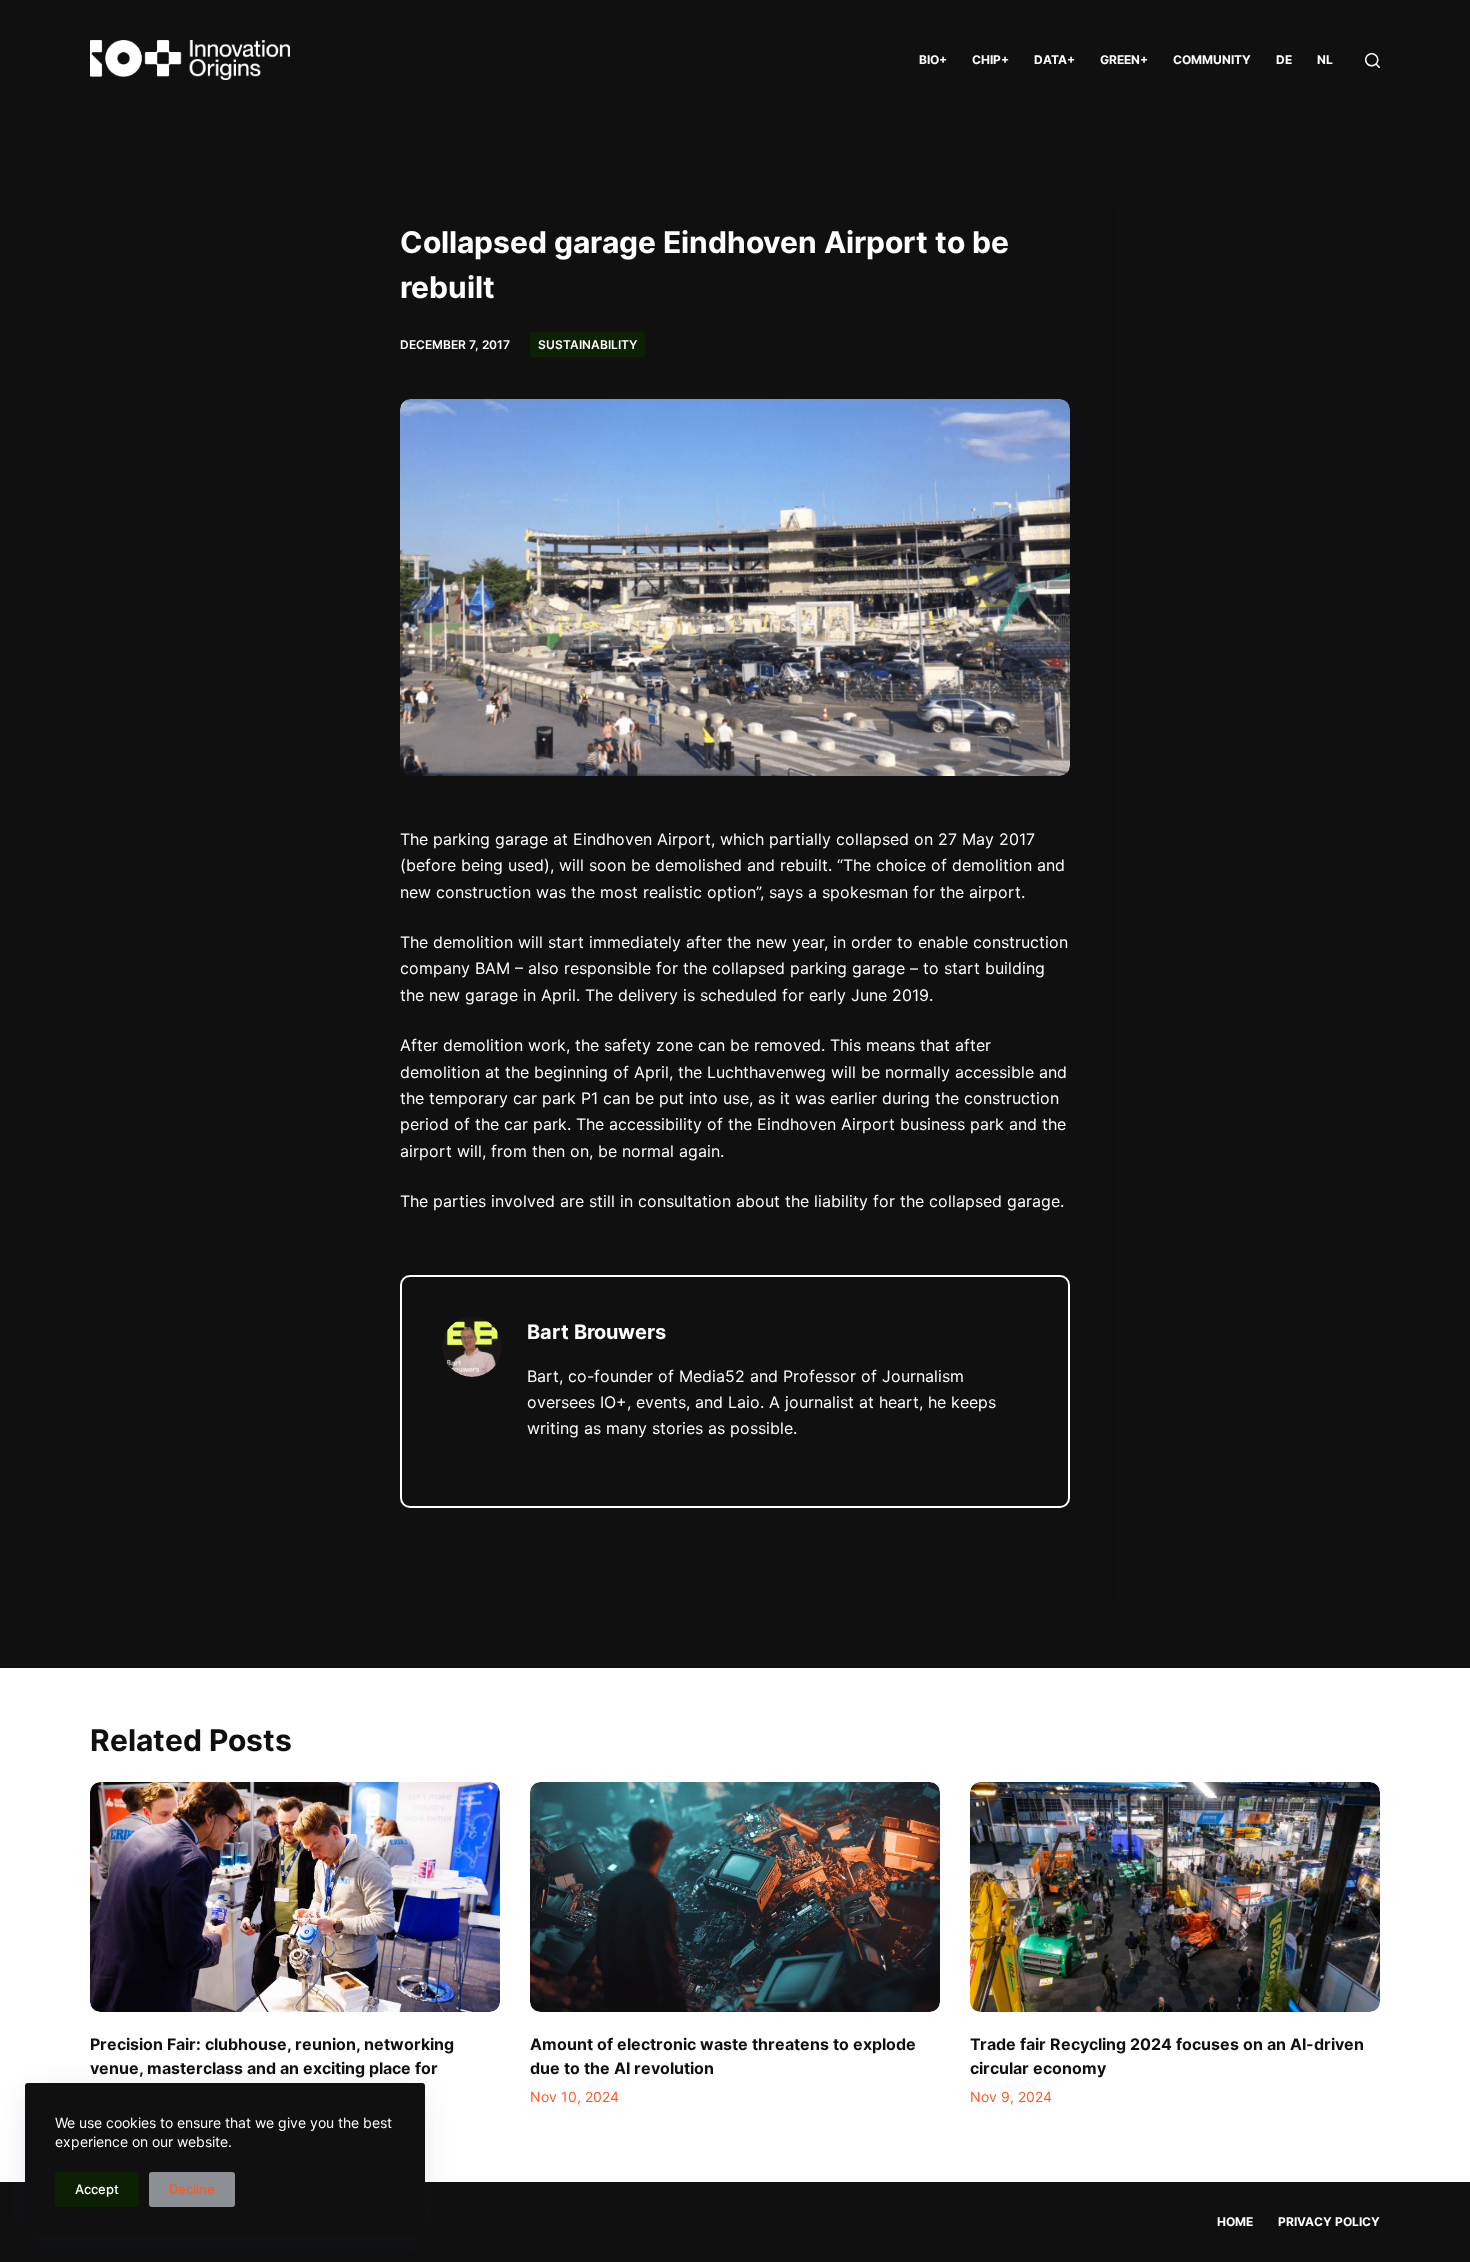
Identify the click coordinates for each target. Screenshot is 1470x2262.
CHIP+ (990, 59)
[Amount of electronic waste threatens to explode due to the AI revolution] (735, 1897)
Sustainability (587, 344)
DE (1284, 59)
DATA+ (1054, 59)
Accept (97, 2189)
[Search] (1372, 60)
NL (1325, 59)
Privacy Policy (1329, 2221)
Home (1235, 2221)
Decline (192, 2189)
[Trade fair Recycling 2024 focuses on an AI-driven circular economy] (1175, 1897)
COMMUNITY (1212, 59)
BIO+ (933, 59)
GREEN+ (1124, 59)
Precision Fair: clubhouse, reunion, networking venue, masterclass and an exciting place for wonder (272, 2068)
